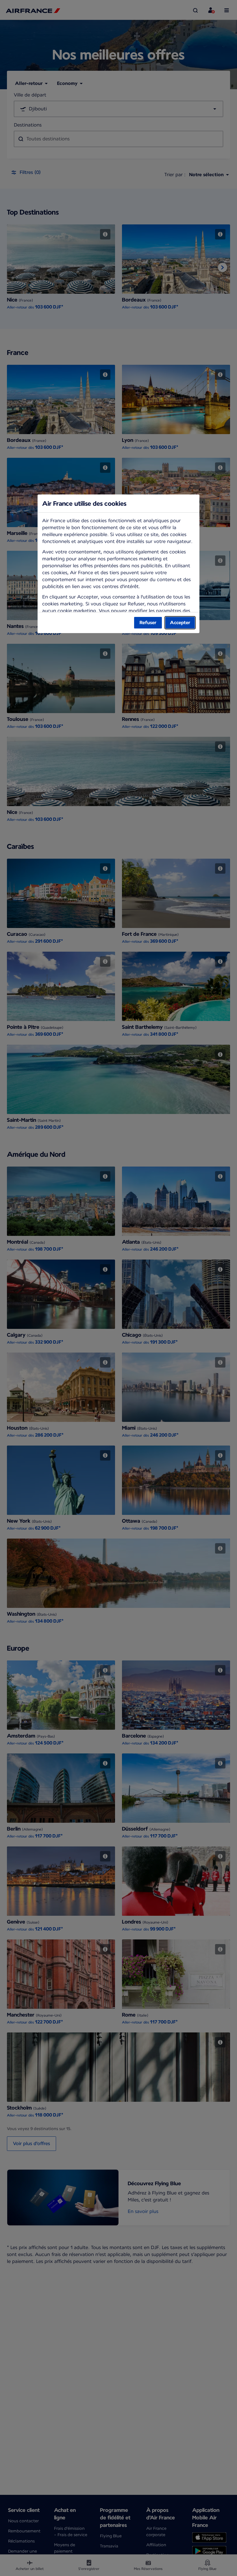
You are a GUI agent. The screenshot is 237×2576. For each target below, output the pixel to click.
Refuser (148, 623)
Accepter (180, 623)
